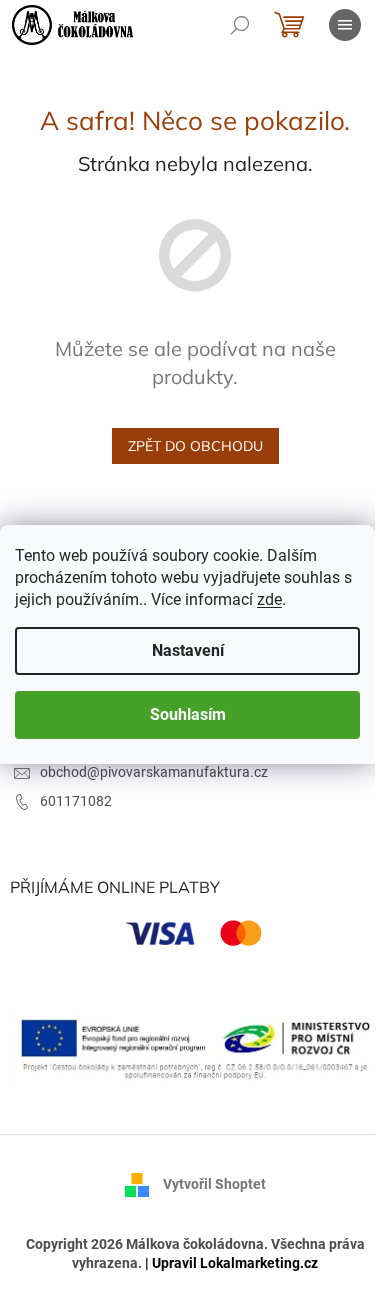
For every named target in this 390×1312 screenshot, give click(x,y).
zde (269, 599)
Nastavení (188, 650)
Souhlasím (188, 714)
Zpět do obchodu (195, 446)
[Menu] (345, 25)
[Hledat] (240, 25)
